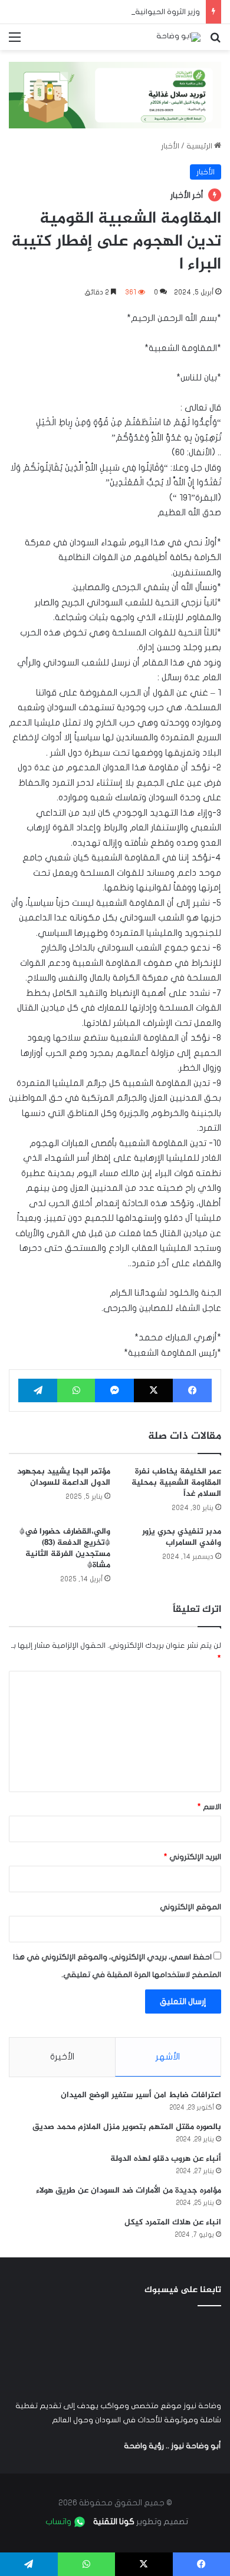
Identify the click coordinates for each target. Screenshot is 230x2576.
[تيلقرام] (38, 1390)
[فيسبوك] (192, 1390)
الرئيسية (200, 146)
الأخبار (170, 146)
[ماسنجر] (114, 1390)
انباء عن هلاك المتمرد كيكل (173, 2222)
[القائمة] (15, 42)
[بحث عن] (215, 42)
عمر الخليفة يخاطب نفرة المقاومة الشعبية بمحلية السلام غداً (176, 1483)
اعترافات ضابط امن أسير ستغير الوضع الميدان (141, 2095)
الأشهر (168, 2057)
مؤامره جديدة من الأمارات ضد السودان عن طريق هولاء (129, 2191)
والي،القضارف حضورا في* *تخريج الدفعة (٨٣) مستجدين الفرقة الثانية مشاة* (65, 1548)
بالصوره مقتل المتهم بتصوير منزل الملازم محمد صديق (127, 2127)
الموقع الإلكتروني (190, 1907)
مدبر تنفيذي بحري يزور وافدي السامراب (182, 1537)
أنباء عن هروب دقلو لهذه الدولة (166, 2159)
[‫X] (153, 1390)
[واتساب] (76, 1390)
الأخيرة (62, 2057)
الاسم (209, 1807)
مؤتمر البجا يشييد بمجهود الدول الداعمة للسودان (64, 1477)
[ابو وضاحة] (178, 37)
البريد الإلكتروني (193, 1857)
